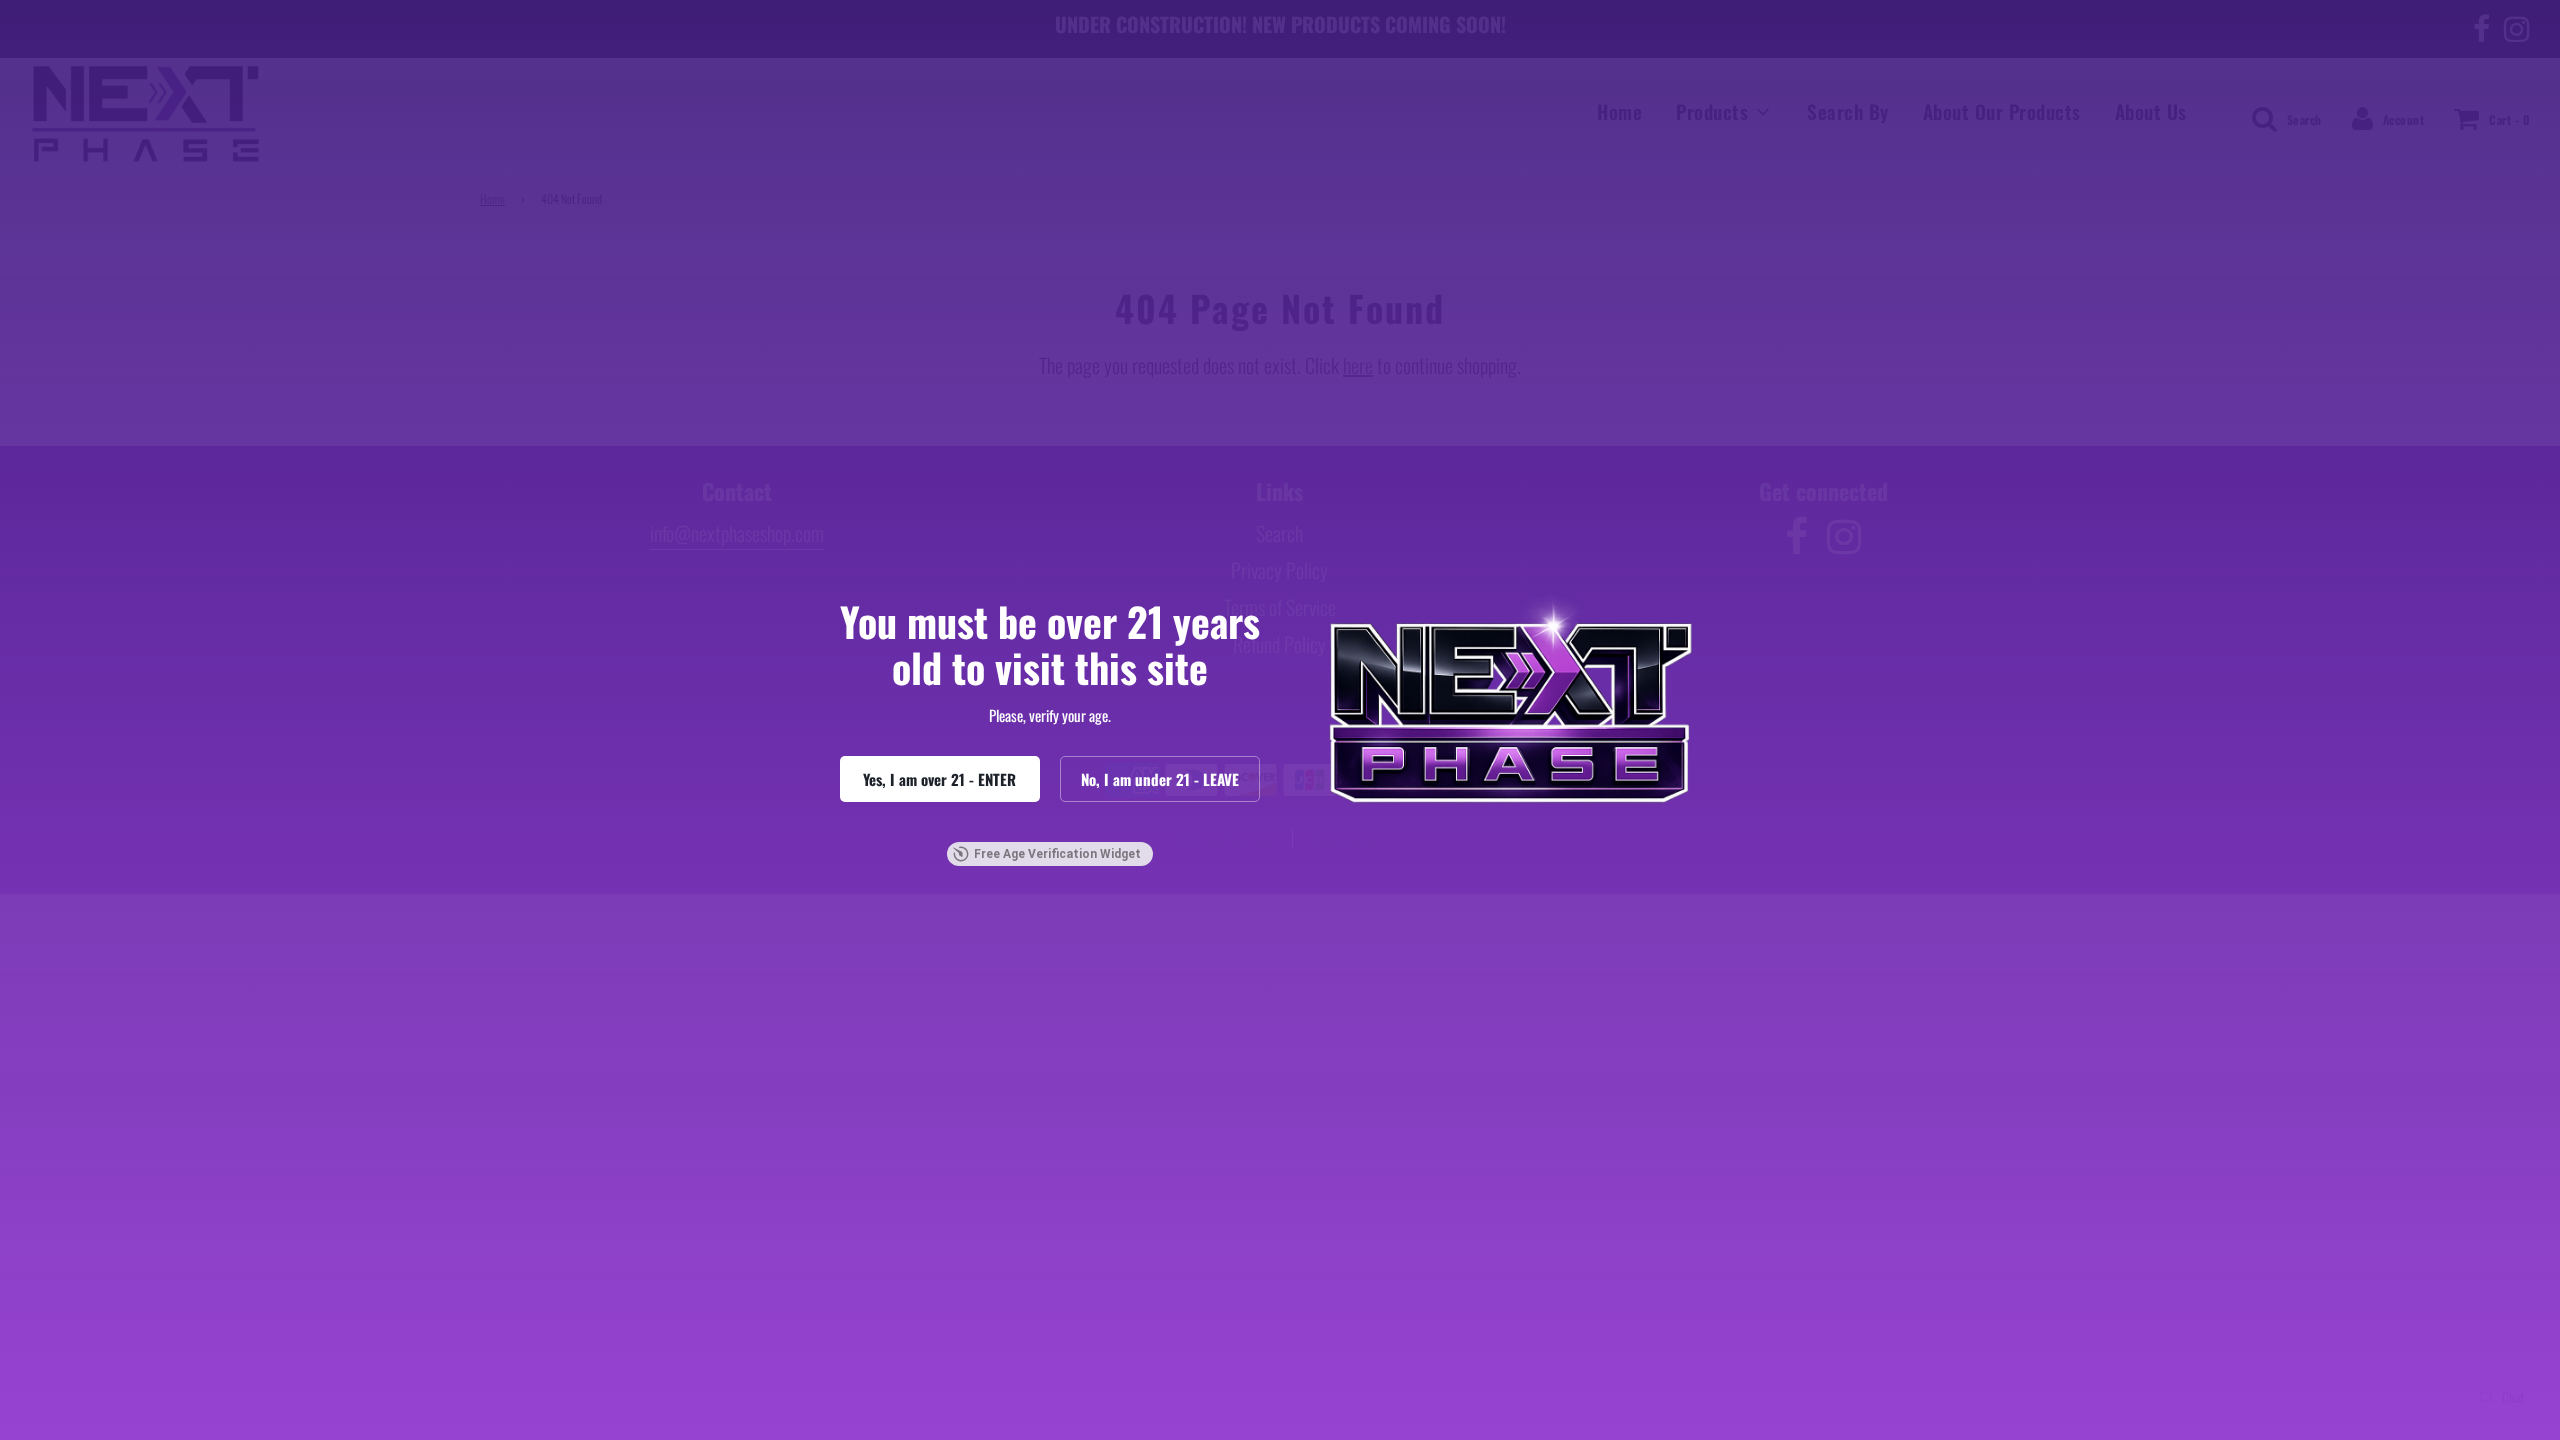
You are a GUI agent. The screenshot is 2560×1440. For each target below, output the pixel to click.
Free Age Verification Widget (1057, 854)
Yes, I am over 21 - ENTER (939, 779)
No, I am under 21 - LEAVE (1160, 779)
